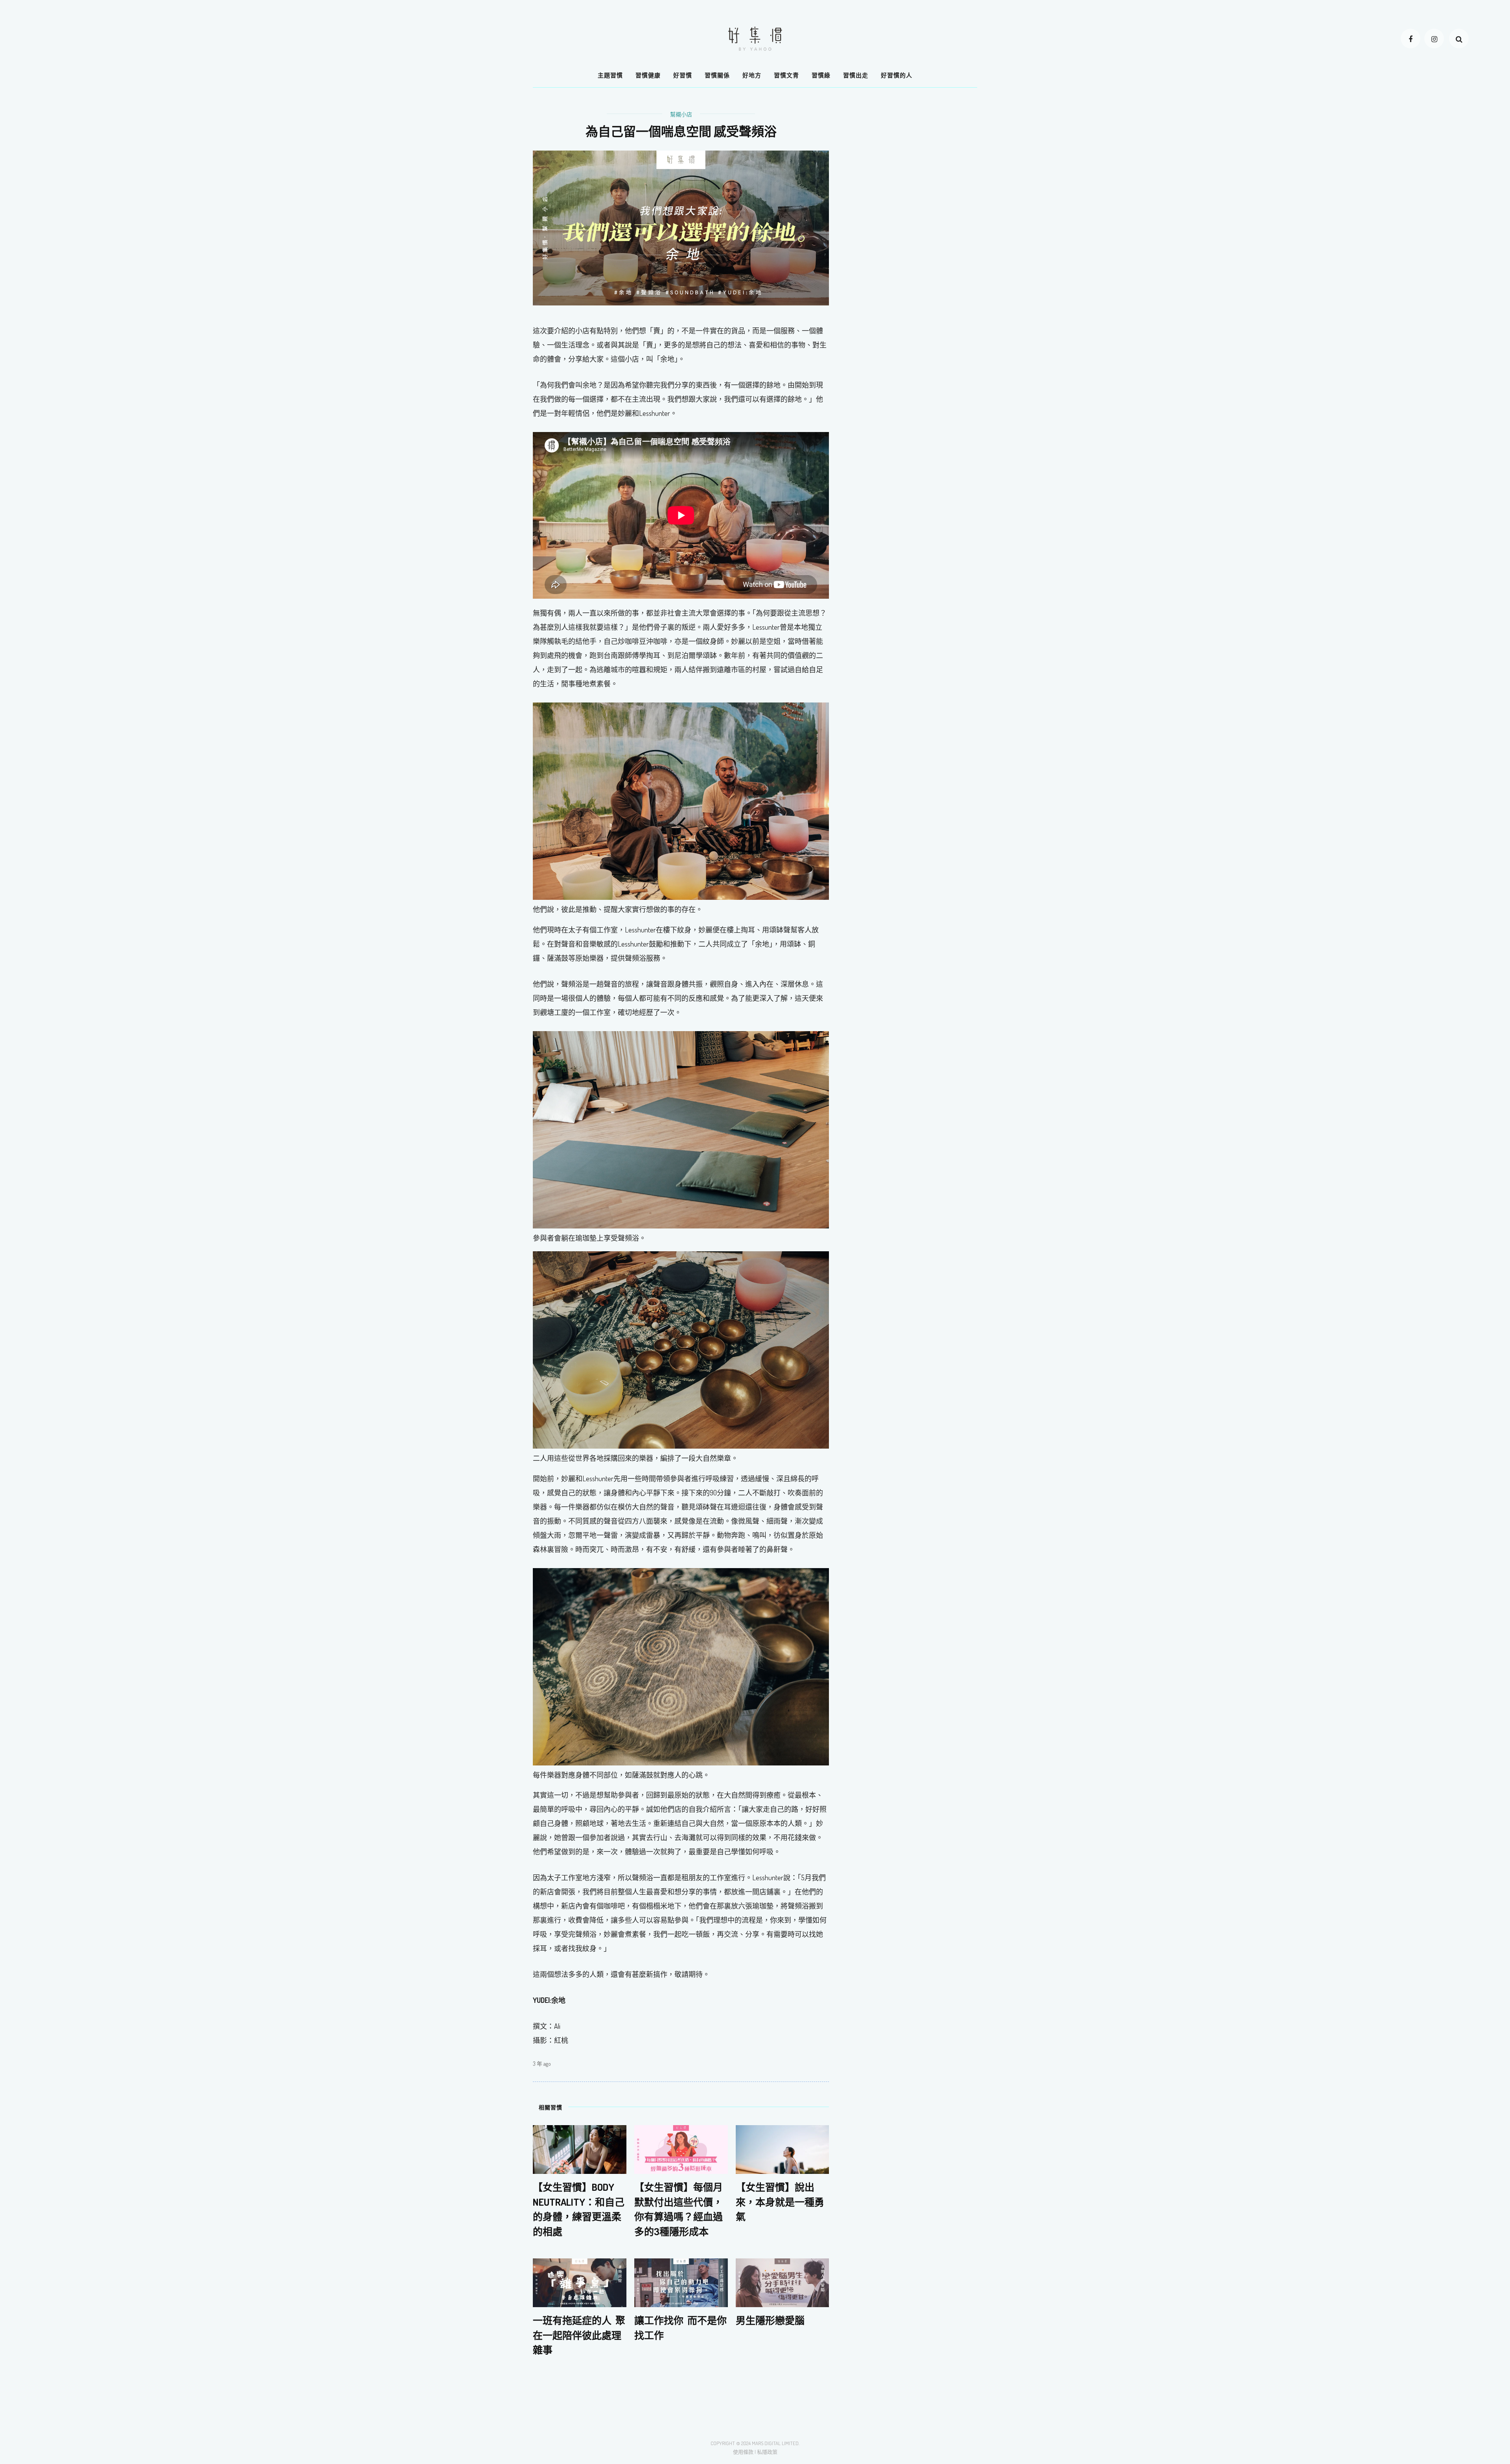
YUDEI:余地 (549, 2000)
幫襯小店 (681, 114)
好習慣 (683, 75)
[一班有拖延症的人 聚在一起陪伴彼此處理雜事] (580, 2282)
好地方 (752, 75)
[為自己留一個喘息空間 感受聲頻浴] (681, 227)
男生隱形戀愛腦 (770, 2320)
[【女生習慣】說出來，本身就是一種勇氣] (783, 2149)
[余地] (681, 801)
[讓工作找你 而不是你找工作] (681, 2282)
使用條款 (743, 2452)
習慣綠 (821, 75)
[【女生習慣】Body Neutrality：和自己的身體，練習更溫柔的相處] (580, 2149)
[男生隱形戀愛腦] (783, 2282)
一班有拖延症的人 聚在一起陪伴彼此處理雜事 (579, 2335)
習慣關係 (717, 75)
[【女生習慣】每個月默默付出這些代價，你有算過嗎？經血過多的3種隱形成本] (681, 2149)
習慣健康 (648, 75)
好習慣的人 (897, 75)
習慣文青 (786, 75)
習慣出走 (856, 75)
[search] (1459, 39)
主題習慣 (610, 75)
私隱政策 (767, 2452)
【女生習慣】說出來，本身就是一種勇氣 (780, 2202)
